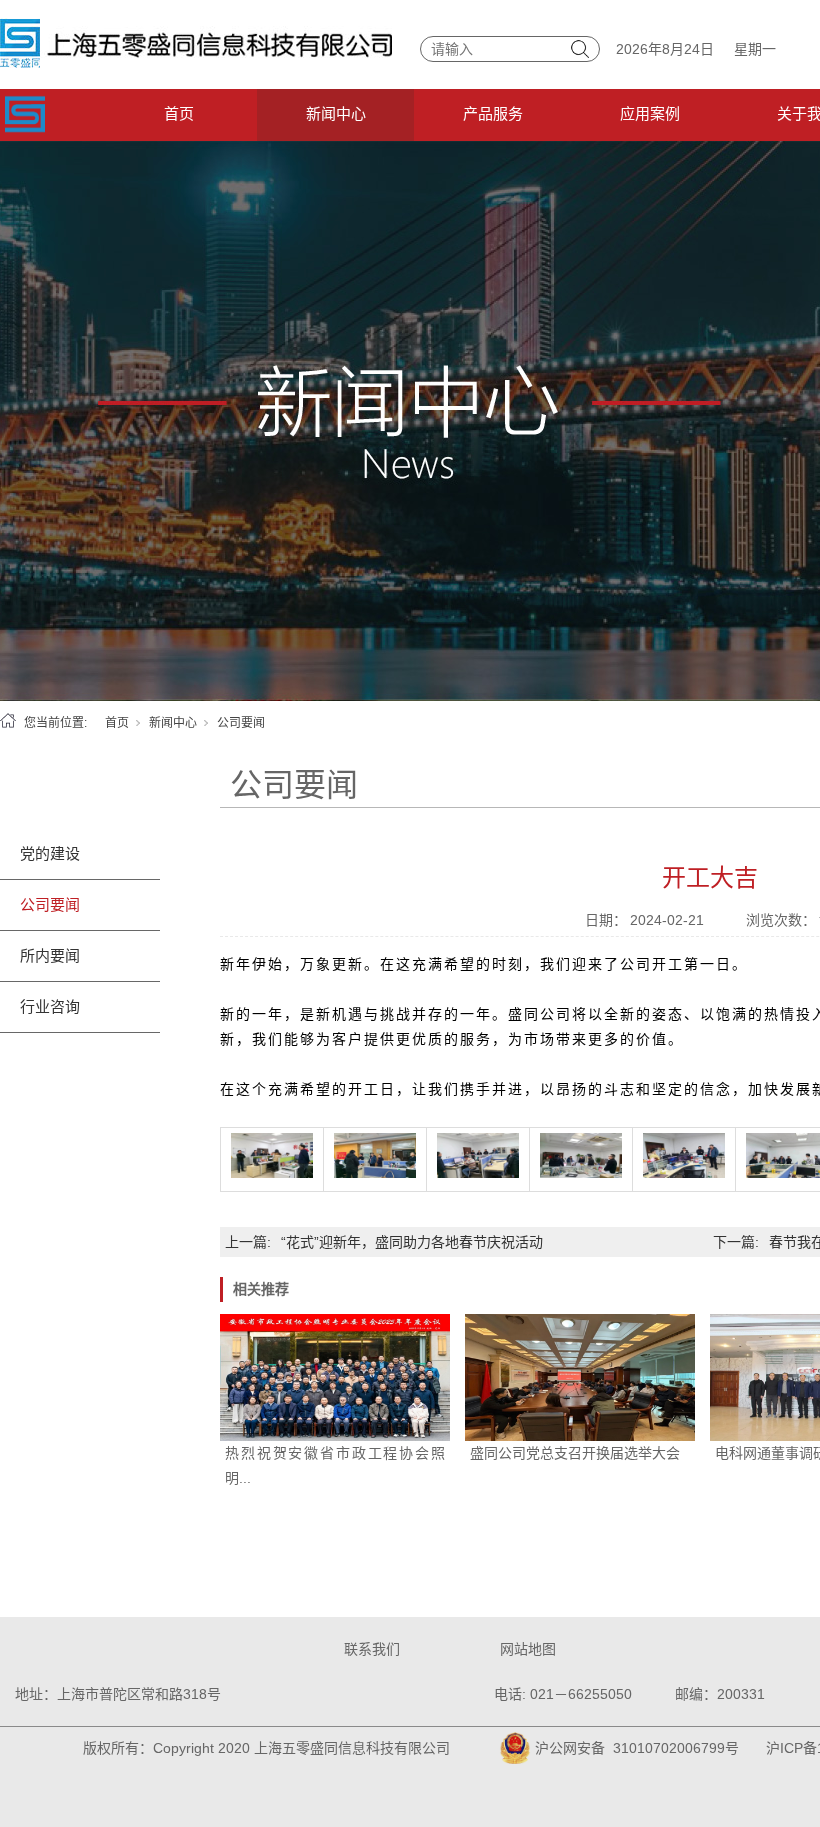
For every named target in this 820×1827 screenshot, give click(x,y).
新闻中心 (336, 113)
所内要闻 (50, 955)
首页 (179, 113)
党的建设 (50, 853)
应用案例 (650, 113)
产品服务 (493, 113)
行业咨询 (50, 1006)
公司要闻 (241, 723)
